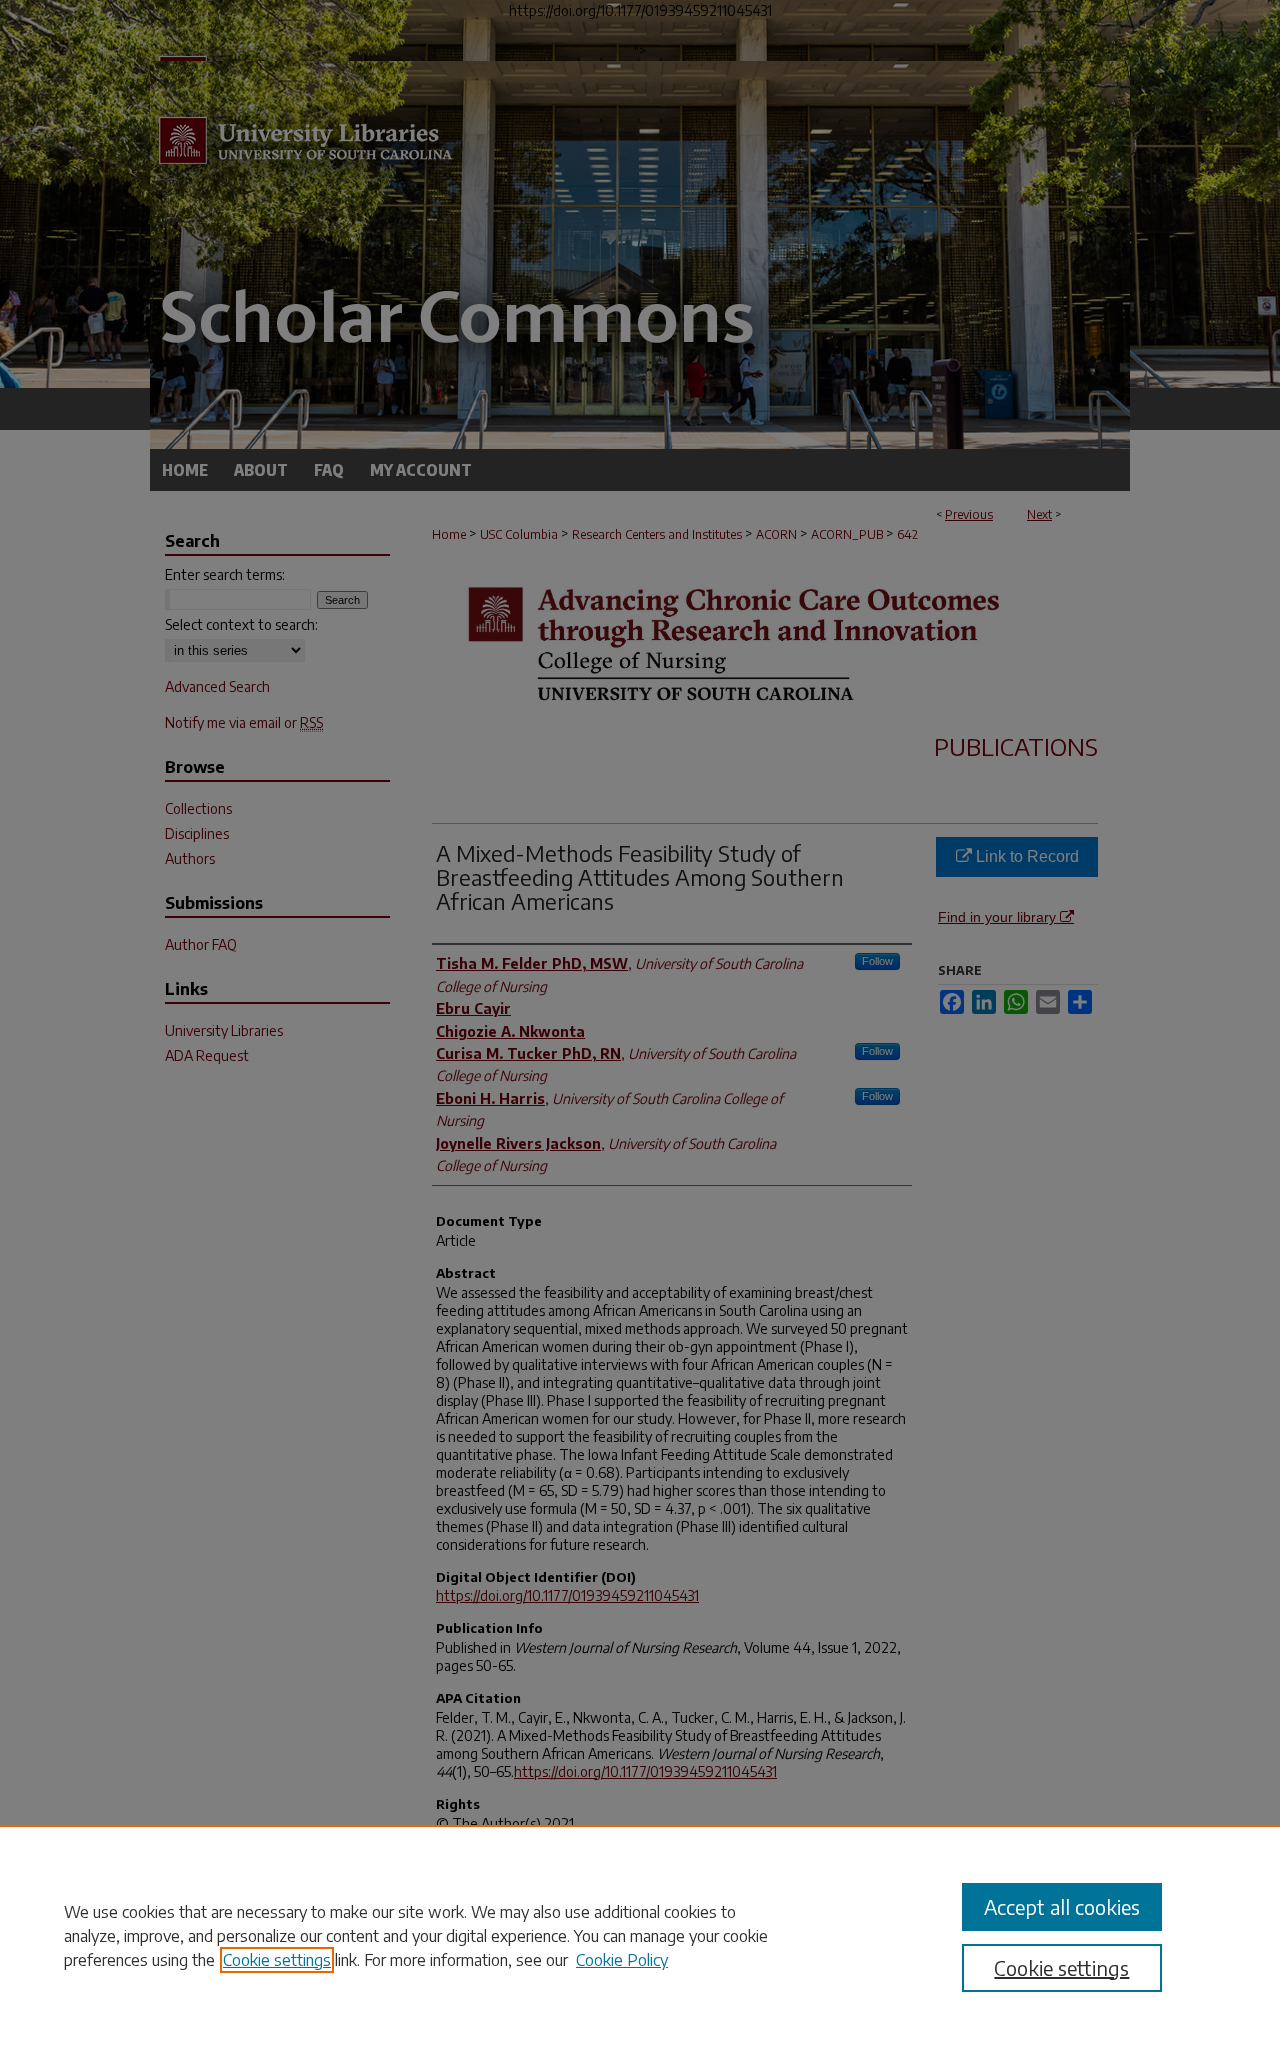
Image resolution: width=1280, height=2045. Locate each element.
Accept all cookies (1062, 1906)
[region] (640, 1935)
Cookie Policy (622, 1960)
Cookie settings (277, 1960)
